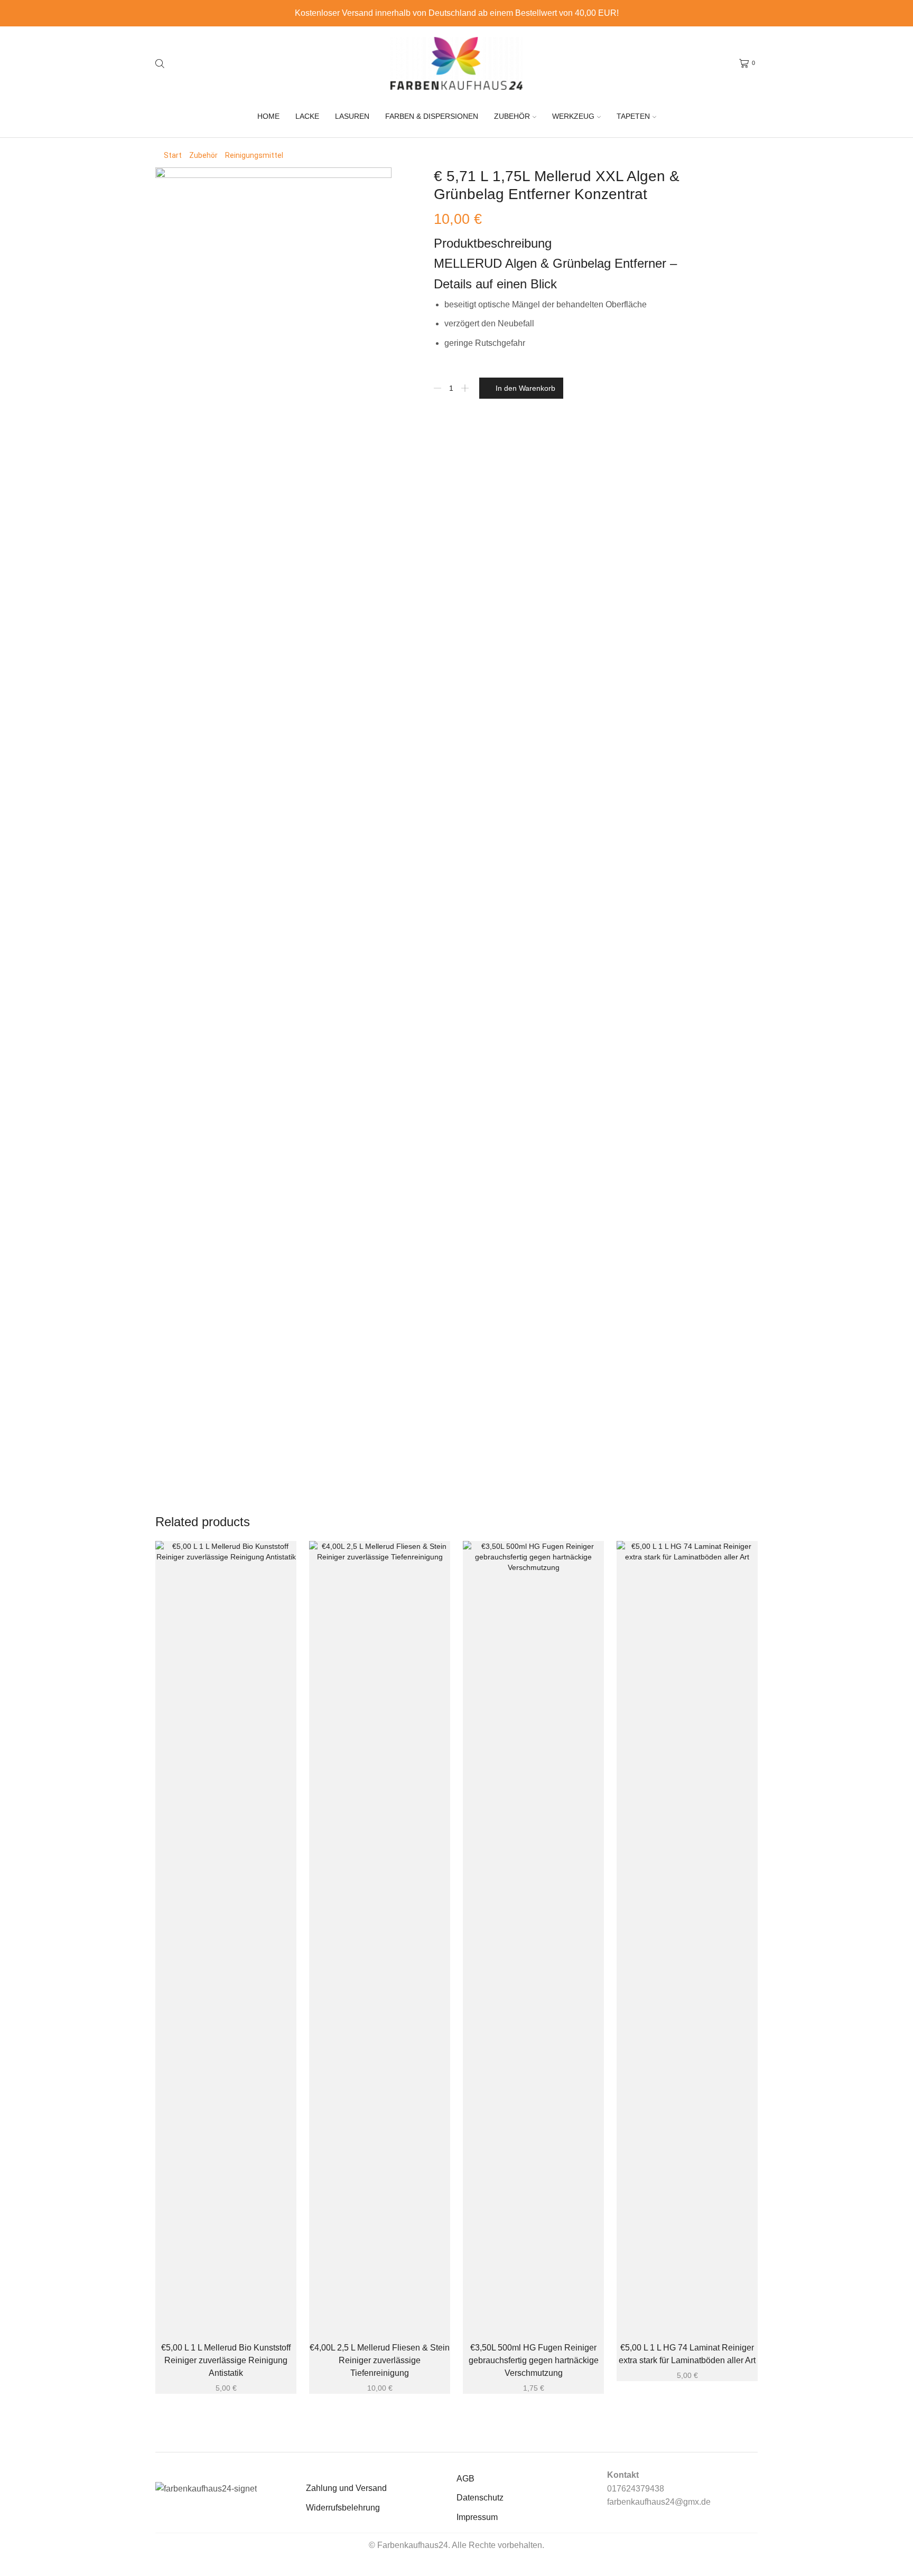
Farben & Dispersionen (432, 116)
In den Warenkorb (525, 388)
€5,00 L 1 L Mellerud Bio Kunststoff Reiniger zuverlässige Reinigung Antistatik (226, 2360)
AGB (465, 2479)
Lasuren (352, 116)
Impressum (477, 2517)
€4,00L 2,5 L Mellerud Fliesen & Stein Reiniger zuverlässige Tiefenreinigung (380, 2360)
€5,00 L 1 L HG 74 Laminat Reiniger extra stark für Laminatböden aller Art (687, 2354)
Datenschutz (480, 2498)
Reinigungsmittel (254, 155)
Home (268, 116)
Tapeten (633, 116)
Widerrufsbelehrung (343, 2508)
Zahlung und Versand (346, 2488)
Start (173, 155)
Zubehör (512, 116)
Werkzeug (573, 116)
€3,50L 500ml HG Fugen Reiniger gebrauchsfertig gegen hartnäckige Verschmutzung (534, 2360)
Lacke (307, 116)
